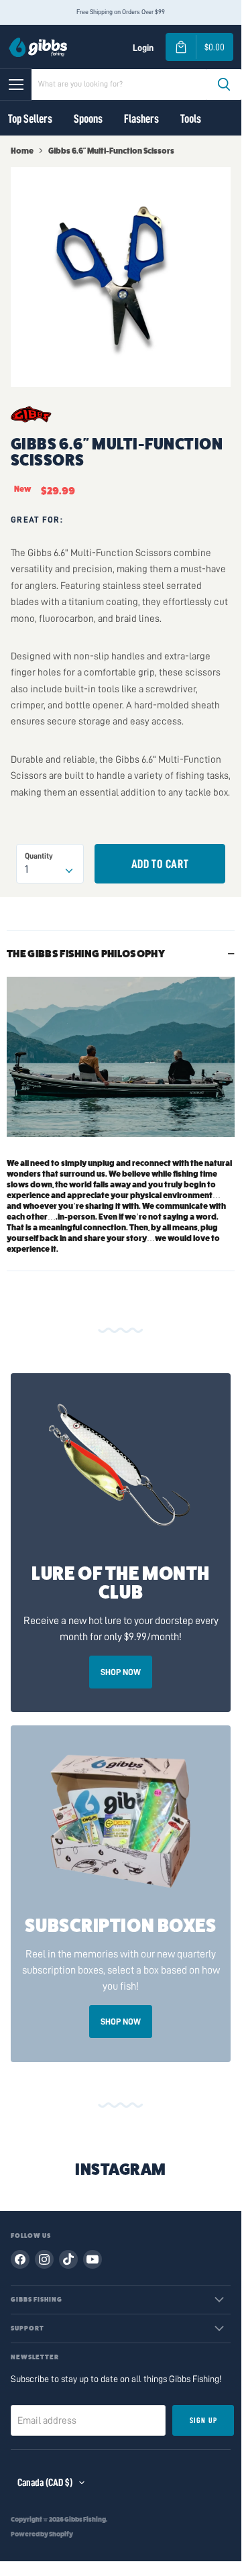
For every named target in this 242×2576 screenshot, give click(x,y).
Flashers (141, 119)
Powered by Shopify (42, 2534)
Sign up (203, 2420)
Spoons (88, 119)
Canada (45, 2483)
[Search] (224, 85)
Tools (191, 119)
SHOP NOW (121, 1672)
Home (22, 151)
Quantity (39, 856)
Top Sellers (30, 119)
